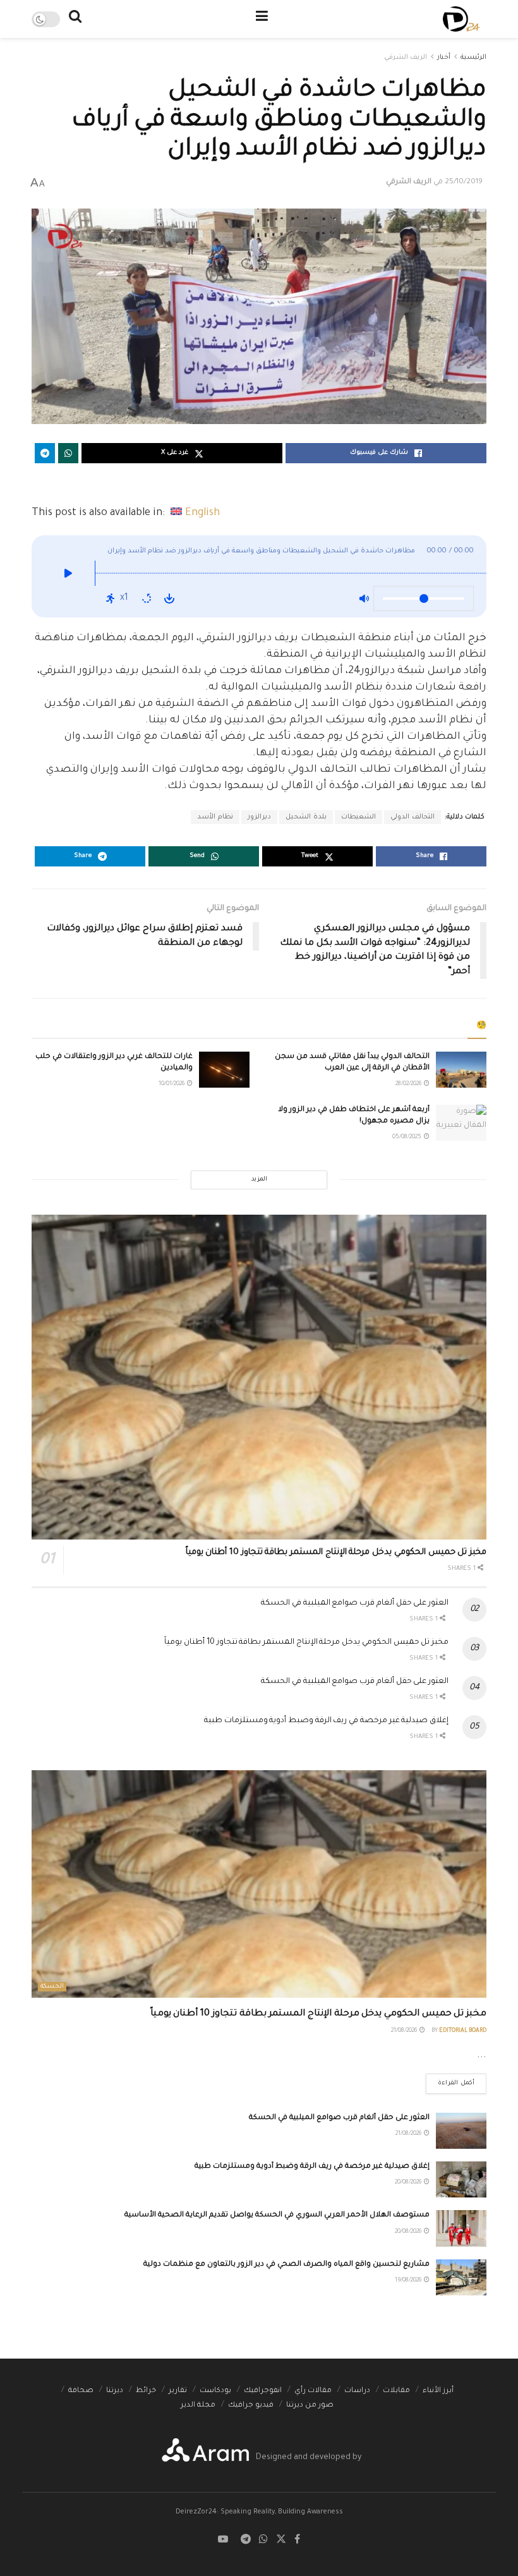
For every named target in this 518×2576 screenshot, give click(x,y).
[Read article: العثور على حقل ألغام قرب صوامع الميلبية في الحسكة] (461, 2131)
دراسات (357, 2391)
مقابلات (396, 2391)
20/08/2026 (409, 2183)
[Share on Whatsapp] (68, 453)
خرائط (146, 2391)
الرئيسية (473, 58)
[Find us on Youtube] (223, 2540)
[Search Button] (75, 19)
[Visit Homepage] (461, 19)
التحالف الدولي (413, 817)
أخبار (444, 58)
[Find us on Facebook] (297, 2540)
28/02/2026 (409, 1084)
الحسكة (52, 1987)
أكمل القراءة (450, 2080)
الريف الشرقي (406, 58)
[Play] (68, 576)
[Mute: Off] (364, 598)
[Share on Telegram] (45, 453)
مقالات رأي (313, 2391)
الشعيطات (358, 817)
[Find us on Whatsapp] (263, 2540)
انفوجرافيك (263, 2391)
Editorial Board (463, 2031)
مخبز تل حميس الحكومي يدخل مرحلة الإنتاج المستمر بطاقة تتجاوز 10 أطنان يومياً (336, 1552)
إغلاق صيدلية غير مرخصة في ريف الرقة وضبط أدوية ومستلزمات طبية (326, 1721)
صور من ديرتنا (310, 2406)
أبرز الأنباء (438, 2391)
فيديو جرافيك (251, 2406)
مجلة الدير (198, 2406)
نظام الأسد (215, 817)
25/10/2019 (464, 182)
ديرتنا (115, 2391)
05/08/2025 (407, 1138)
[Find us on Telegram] (246, 2540)
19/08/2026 (409, 2281)
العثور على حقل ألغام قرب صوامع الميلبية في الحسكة (355, 1603)
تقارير (178, 2391)
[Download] (169, 598)
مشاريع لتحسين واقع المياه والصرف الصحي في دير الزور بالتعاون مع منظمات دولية (286, 2265)
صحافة (81, 2391)
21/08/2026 (405, 2031)
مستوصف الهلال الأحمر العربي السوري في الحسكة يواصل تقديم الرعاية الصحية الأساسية (277, 2215)
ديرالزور (259, 817)
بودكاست (215, 2391)
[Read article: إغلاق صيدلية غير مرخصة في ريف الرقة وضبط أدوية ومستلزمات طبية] (461, 2179)
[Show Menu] (262, 19)
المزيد (259, 1180)
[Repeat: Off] (147, 598)
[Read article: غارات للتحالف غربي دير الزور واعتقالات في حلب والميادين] (224, 1070)
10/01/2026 (172, 1084)
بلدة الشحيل (306, 817)
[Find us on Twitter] (281, 2540)
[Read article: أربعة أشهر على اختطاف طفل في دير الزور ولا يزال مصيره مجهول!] (461, 1123)
